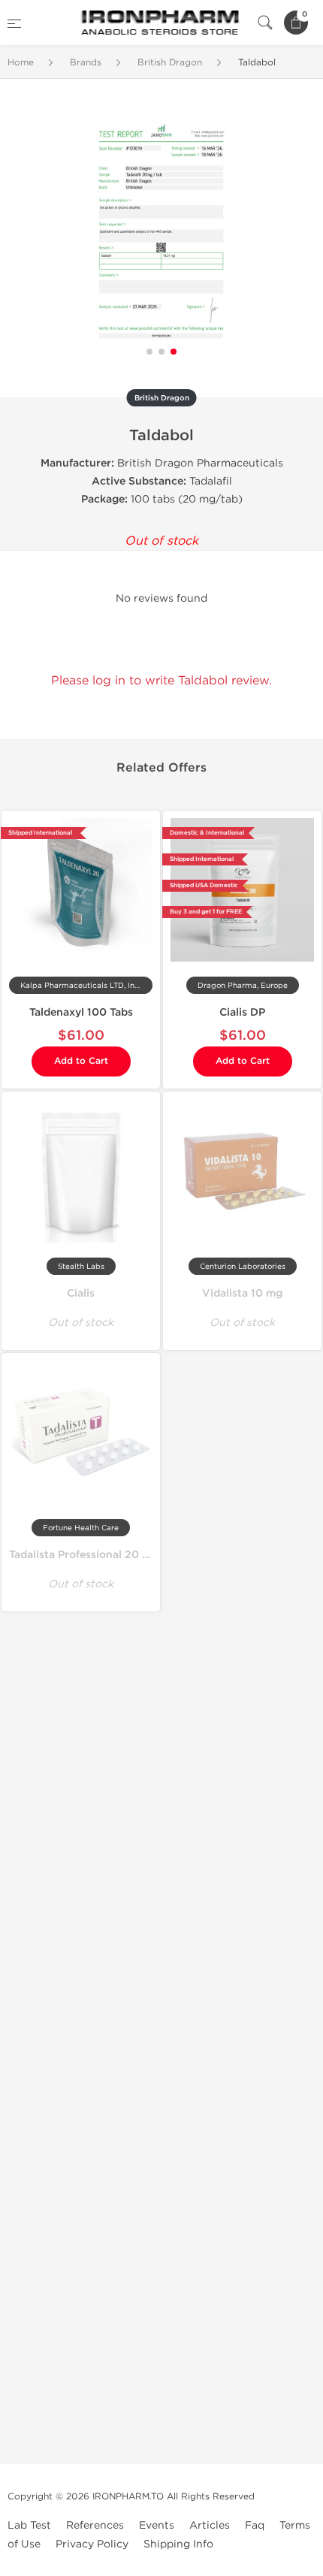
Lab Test (29, 2525)
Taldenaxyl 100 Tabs (81, 1012)
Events (157, 2525)
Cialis (81, 1293)
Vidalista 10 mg (242, 1293)
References (95, 2525)
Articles (210, 2525)
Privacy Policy (92, 2544)
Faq (255, 2525)
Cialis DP (242, 1012)
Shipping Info (178, 2544)
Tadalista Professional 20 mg (84, 1555)
